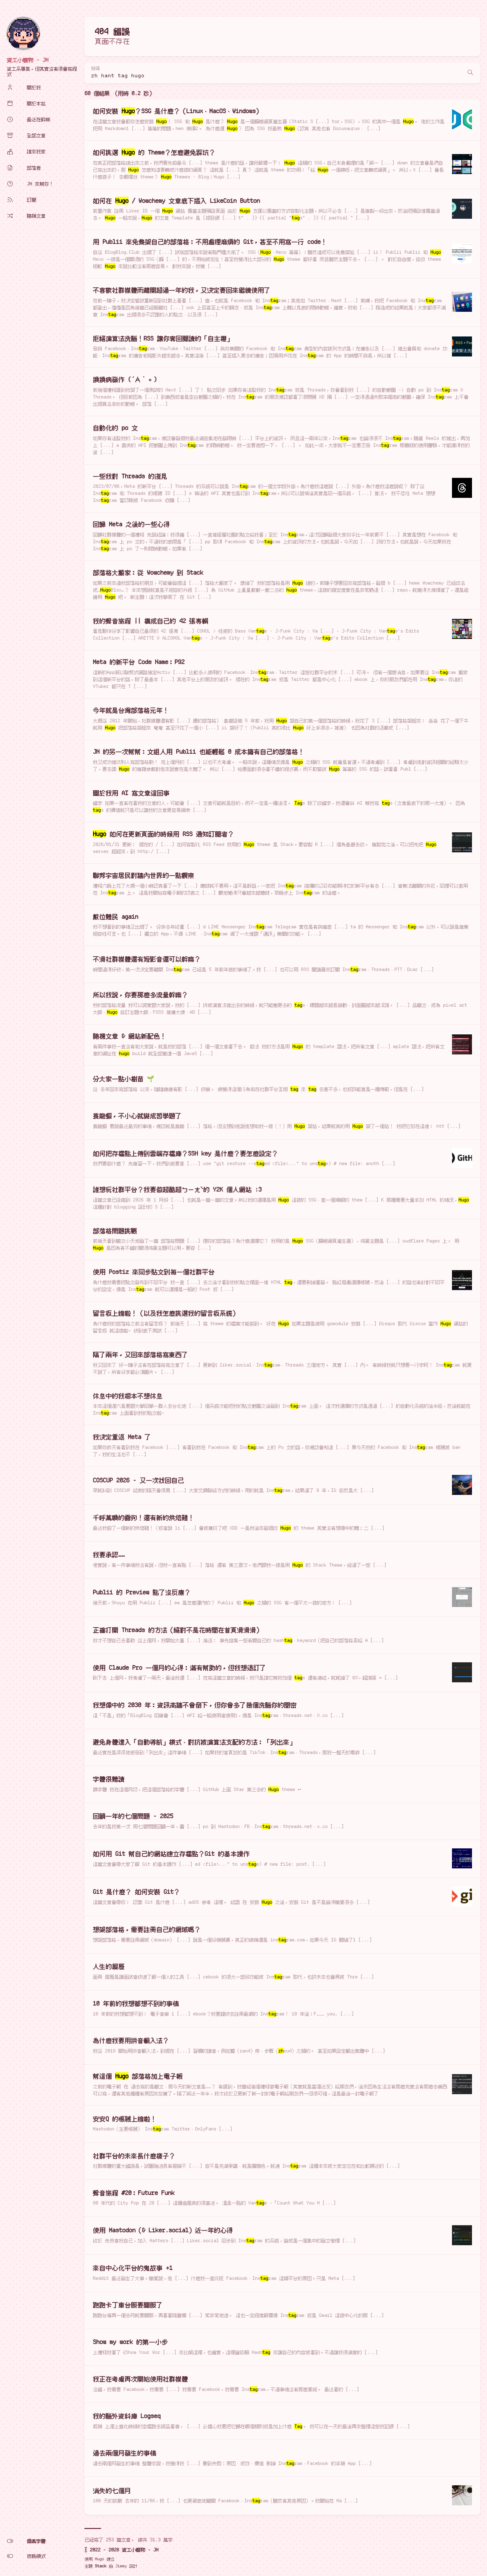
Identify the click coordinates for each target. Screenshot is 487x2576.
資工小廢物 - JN (28, 60)
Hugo (99, 2559)
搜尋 (95, 69)
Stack (101, 2566)
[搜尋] (470, 73)
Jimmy (121, 2566)
